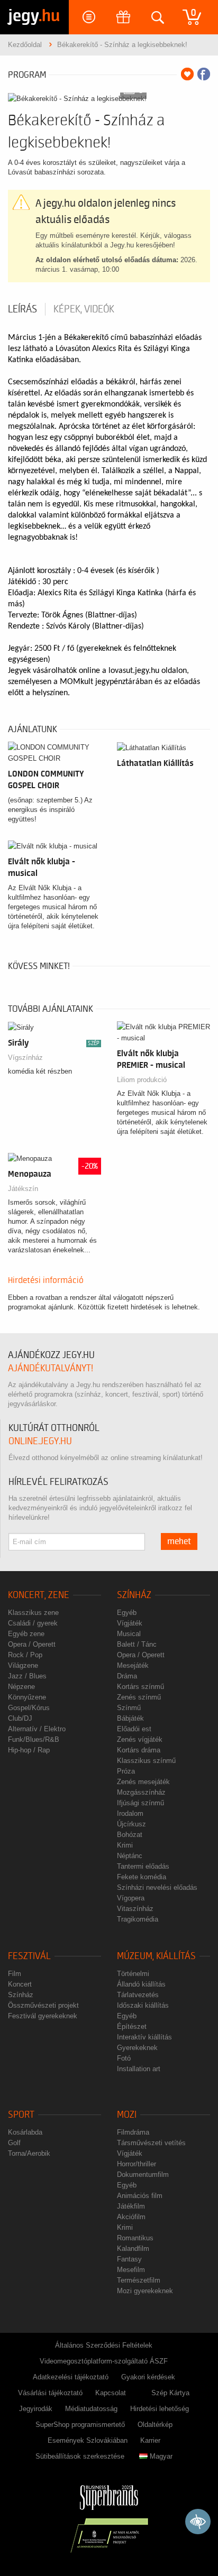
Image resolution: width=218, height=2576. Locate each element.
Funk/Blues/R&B (34, 1739)
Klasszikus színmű (146, 1761)
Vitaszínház (135, 1909)
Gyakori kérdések (148, 2377)
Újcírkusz (131, 1824)
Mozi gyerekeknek (145, 2291)
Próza (126, 1771)
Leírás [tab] (22, 309)
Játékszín (23, 1189)
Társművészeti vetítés (151, 2143)
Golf (14, 2143)
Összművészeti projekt (43, 2005)
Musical (129, 1634)
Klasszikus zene (33, 1613)
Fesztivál (29, 1956)
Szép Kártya (170, 2393)
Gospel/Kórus (29, 1708)
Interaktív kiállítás (144, 2037)
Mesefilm (131, 2270)
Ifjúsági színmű (140, 1803)
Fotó (124, 2058)
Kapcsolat (111, 2393)
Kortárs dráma (139, 1750)
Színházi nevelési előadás (157, 1887)
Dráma (127, 1676)
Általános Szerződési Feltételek (104, 2345)
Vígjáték (130, 1623)
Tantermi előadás (143, 1866)
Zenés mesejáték (143, 1782)
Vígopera (131, 1898)
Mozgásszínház (141, 1792)
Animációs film (140, 2196)
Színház (134, 1595)
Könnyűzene (27, 1697)
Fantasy (129, 2259)
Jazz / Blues (27, 1676)
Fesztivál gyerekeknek (43, 2016)
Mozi (127, 2115)
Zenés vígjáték (140, 1739)
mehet (179, 1541)
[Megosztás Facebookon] (204, 74)
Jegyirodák (36, 2409)
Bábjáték (130, 1718)
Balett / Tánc (137, 1644)
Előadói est (134, 1729)
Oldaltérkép (155, 2425)
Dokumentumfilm (143, 2175)
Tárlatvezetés (138, 1995)
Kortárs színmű (140, 1687)
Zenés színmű (139, 1697)
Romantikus (135, 2238)
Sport (21, 2115)
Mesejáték (133, 1665)
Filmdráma (133, 2132)
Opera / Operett (32, 1644)
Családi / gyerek (33, 1623)
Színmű (129, 1708)
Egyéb (127, 1613)
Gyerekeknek (137, 2048)
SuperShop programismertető (80, 2425)
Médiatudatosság (91, 2409)
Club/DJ (20, 1718)
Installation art (139, 2069)
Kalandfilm (133, 2249)
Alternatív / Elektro (37, 1729)
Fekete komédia (142, 1877)
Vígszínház (25, 1058)
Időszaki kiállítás (143, 2005)
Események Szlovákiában (88, 2440)
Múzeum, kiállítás (156, 1956)
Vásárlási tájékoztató (50, 2393)
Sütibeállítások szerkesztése (80, 2456)
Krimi (125, 1845)
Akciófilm (131, 2217)
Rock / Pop (25, 1655)
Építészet (132, 2026)
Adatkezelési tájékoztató (71, 2377)
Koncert (20, 1984)
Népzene (21, 1687)
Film (15, 1974)
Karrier (150, 2440)
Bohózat (130, 1835)
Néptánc (130, 1856)
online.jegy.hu (40, 1441)
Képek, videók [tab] (84, 309)
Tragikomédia (138, 1919)
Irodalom (130, 1813)
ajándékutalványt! (51, 1368)
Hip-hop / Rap (29, 1750)
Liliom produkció (142, 1080)
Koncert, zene (39, 1595)
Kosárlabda (25, 2132)
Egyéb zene (26, 1634)
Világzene (23, 1665)
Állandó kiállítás (141, 1984)
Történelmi (133, 1974)
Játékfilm (131, 2206)
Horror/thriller (137, 2164)
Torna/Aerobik (29, 2153)
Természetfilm (139, 2280)
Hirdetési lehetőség (160, 2409)
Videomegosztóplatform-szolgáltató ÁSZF (104, 2361)
